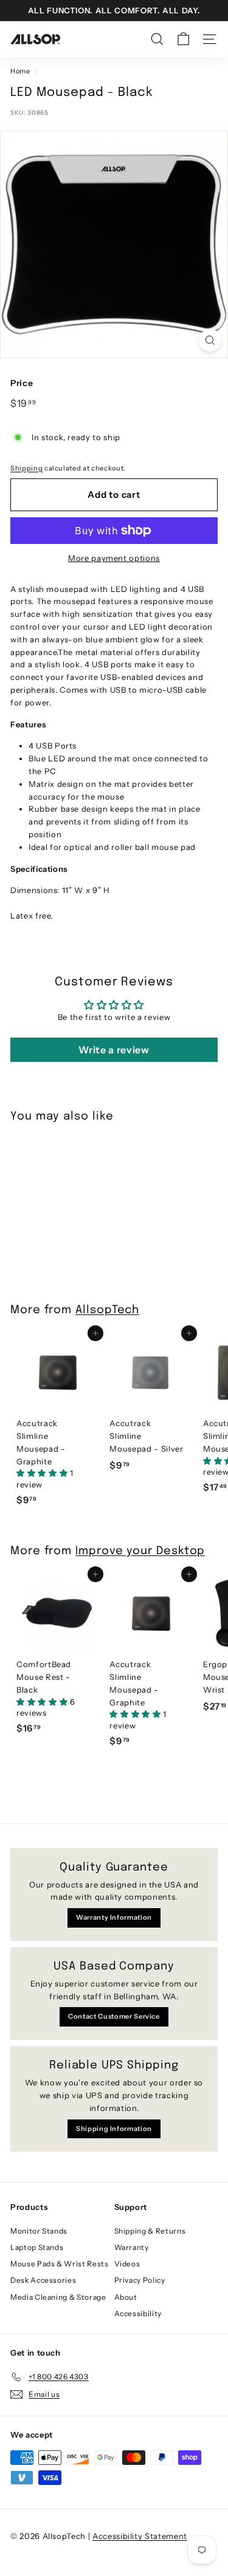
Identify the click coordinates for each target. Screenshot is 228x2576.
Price (22, 383)
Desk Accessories (43, 2280)
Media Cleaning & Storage (58, 2297)
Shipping (26, 468)
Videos (127, 2264)
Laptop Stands (37, 2247)
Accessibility (138, 2313)
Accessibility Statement (140, 2536)
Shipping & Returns (150, 2231)
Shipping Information (114, 2129)
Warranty (132, 2247)
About (126, 2297)
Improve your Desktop (140, 1551)
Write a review (114, 1050)
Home (20, 71)
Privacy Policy (140, 2280)
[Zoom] (210, 340)
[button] (43, 1473)
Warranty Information (114, 1917)
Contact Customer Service (114, 2016)
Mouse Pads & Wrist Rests (60, 2264)
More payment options (114, 558)
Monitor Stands (39, 2231)
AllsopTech (107, 1310)
